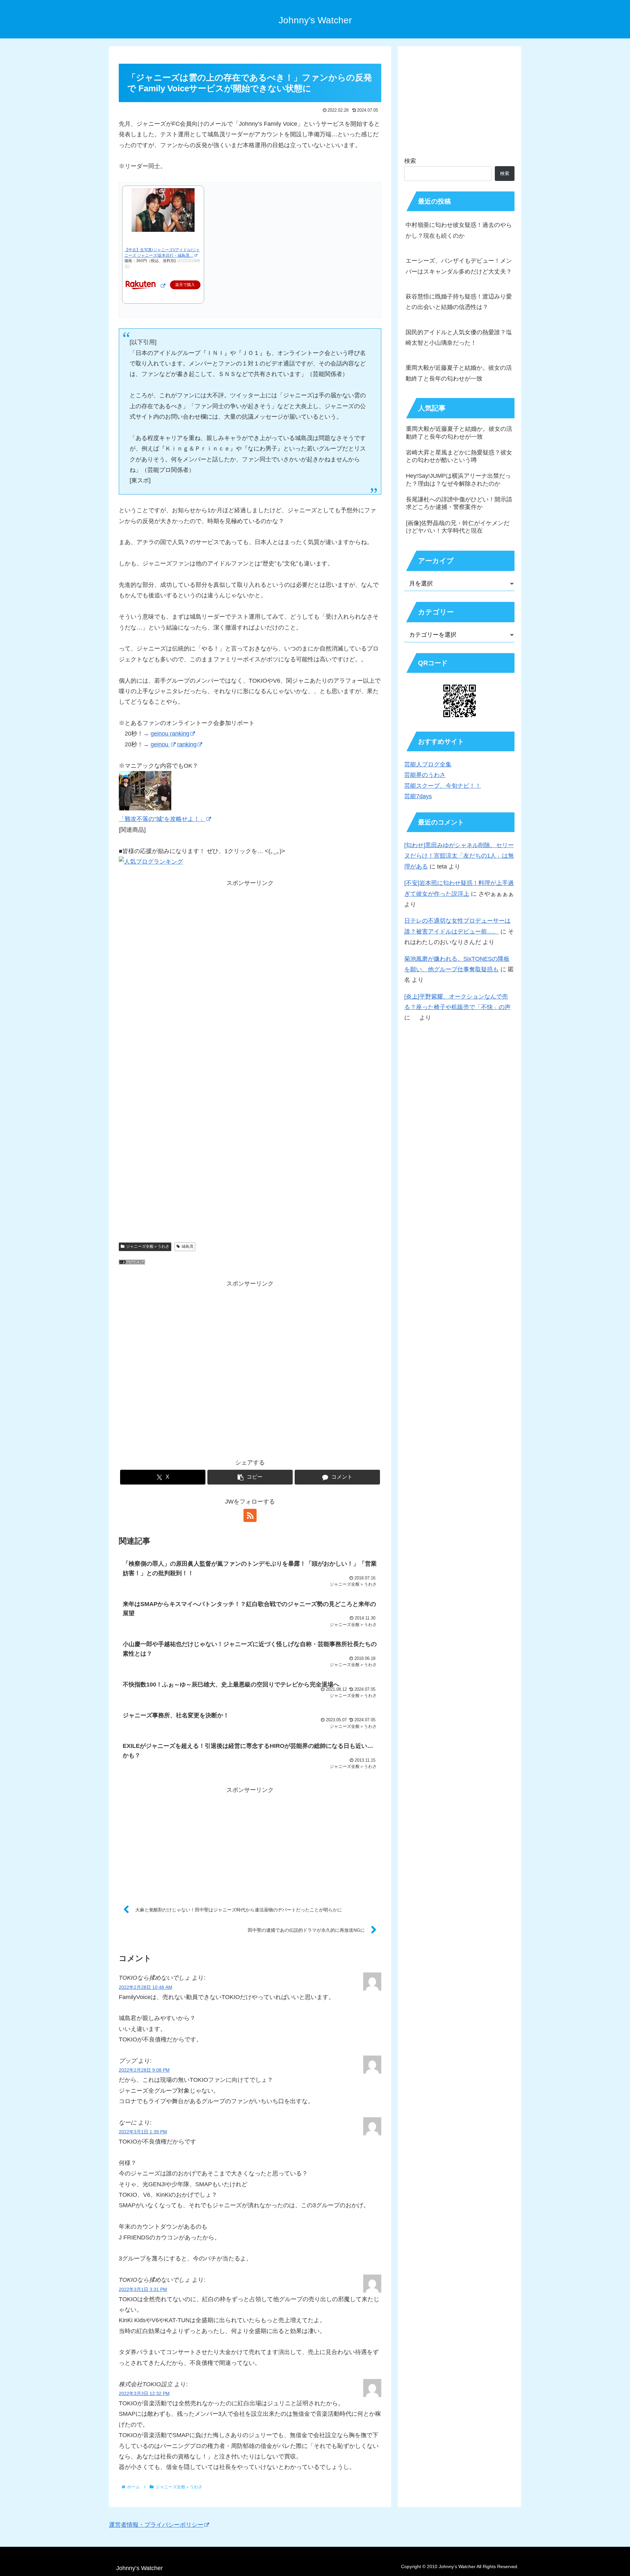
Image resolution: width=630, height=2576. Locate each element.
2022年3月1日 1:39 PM (143, 2132)
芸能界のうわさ (425, 775)
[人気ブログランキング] (132, 1263)
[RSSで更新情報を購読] (250, 1515)
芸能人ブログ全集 (428, 764)
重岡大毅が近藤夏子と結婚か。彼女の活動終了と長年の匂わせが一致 (459, 373)
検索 (410, 161)
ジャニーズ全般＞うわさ (148, 1246)
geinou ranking (170, 734)
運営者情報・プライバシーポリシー (156, 2525)
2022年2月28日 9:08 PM (144, 2070)
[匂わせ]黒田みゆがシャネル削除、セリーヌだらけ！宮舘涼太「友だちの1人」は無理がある (459, 856)
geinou (160, 744)
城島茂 (187, 1246)
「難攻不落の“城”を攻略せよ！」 (162, 819)
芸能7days (418, 796)
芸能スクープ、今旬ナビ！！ (443, 786)
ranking (187, 744)
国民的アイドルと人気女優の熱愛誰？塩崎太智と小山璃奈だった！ (459, 338)
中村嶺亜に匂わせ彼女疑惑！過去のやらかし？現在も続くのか (459, 230)
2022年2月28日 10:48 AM (146, 1987)
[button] (250, 1477)
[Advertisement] (250, 977)
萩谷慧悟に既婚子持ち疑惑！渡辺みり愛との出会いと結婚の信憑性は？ (459, 302)
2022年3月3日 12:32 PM (144, 2393)
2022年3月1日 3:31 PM (143, 2289)
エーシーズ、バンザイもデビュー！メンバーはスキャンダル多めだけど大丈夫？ (459, 266)
